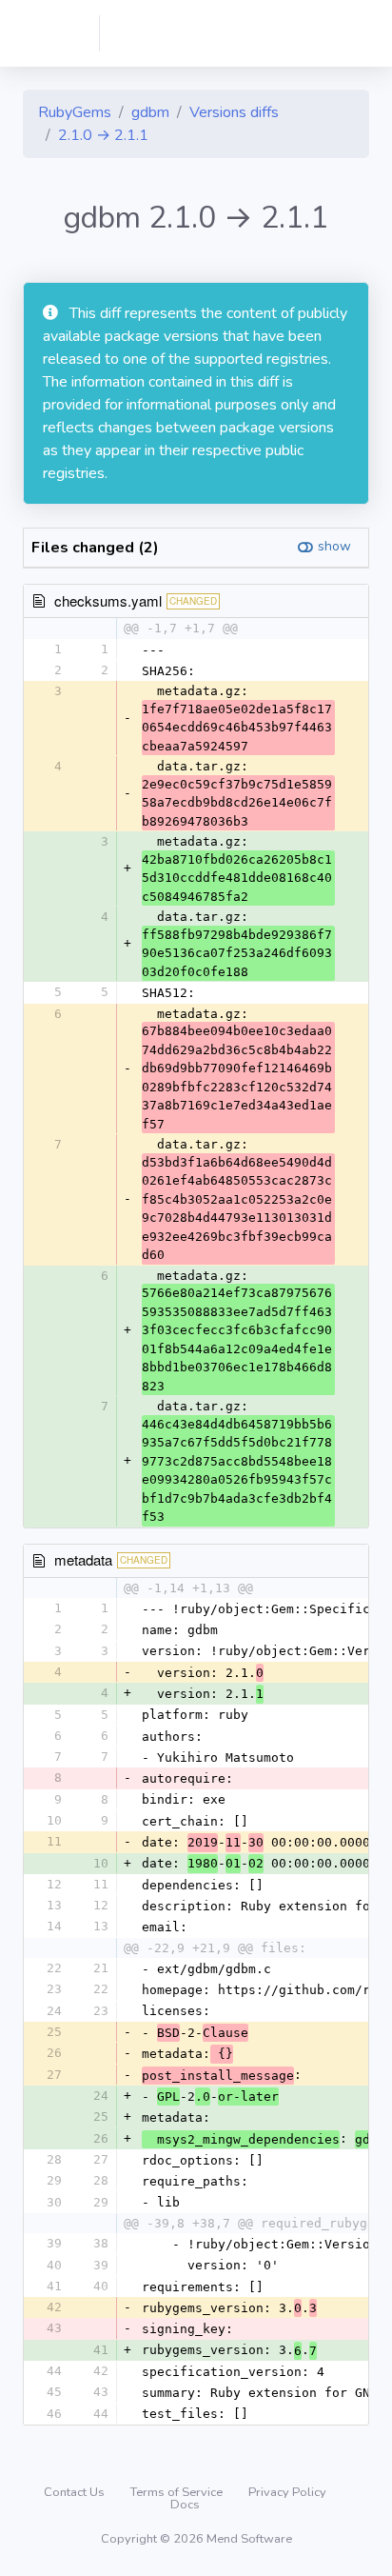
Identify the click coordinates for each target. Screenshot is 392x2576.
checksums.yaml (108, 600)
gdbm (150, 112)
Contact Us (76, 2492)
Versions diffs (234, 112)
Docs (185, 2505)
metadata (83, 1559)
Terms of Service (178, 2492)
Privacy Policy (287, 2492)
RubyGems (75, 112)
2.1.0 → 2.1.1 (103, 135)
